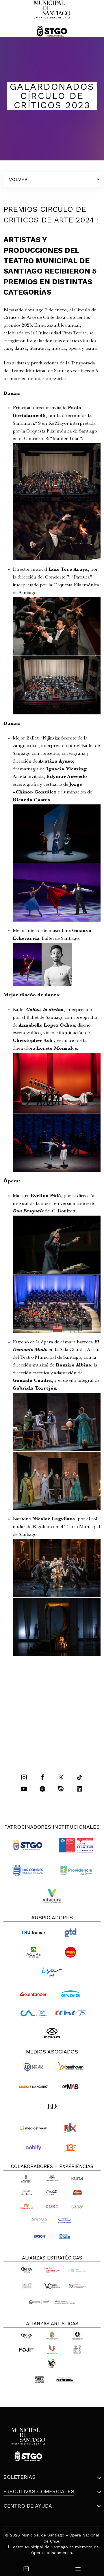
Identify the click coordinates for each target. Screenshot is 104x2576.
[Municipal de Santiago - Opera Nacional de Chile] (52, 18)
